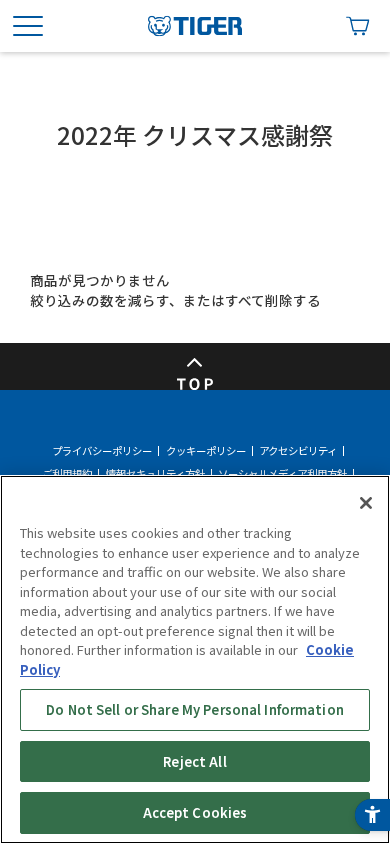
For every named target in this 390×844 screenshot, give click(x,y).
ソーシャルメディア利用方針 (282, 474)
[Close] (366, 503)
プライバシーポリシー (102, 451)
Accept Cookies (195, 812)
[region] (195, 659)
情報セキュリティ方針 (155, 474)
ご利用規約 (67, 474)
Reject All (194, 761)
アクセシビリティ (298, 451)
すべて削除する (273, 300)
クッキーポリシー (206, 451)
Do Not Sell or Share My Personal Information (195, 709)
